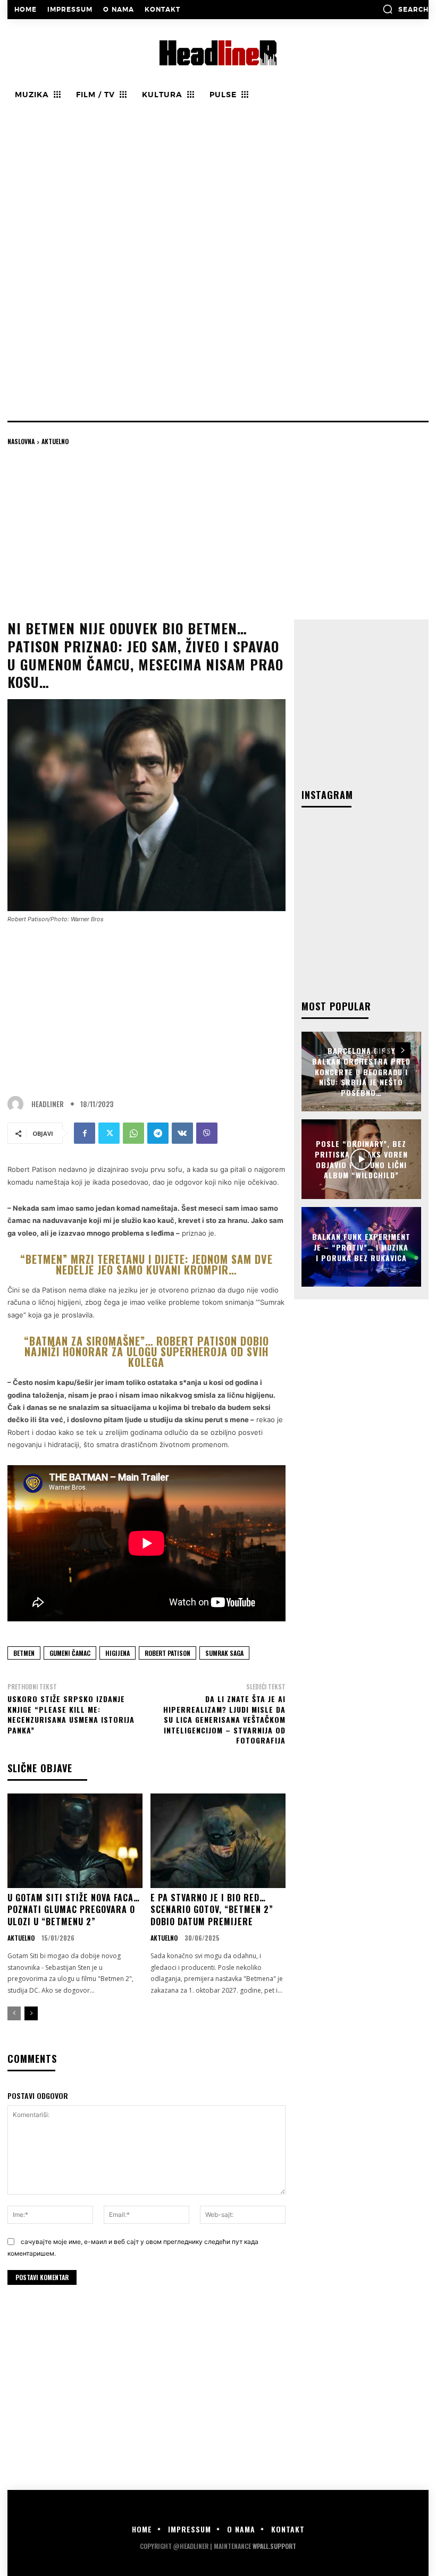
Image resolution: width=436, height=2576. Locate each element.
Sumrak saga (224, 1653)
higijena (118, 1653)
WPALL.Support (274, 2546)
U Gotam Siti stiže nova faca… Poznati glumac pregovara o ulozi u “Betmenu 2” (74, 1910)
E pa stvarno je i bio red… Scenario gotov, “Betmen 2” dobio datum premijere (212, 1910)
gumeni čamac (70, 1653)
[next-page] (31, 2013)
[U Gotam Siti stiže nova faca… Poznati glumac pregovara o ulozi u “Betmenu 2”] (75, 1841)
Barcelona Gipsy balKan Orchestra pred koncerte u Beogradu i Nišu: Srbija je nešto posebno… (361, 1071)
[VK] (182, 1133)
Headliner (48, 1104)
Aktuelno (55, 441)
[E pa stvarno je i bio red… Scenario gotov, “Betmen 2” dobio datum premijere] (218, 1841)
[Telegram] (158, 1133)
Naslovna (21, 441)
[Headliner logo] (218, 53)
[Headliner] (18, 1104)
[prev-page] (14, 2013)
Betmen (24, 1653)
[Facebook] (85, 1133)
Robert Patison (167, 1653)
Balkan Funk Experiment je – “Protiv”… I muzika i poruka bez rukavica (361, 1247)
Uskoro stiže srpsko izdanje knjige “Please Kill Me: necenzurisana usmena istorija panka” (71, 1714)
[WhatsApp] (133, 1133)
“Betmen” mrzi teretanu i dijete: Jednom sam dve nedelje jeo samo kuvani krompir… (146, 1264)
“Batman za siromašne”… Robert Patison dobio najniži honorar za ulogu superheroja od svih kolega (146, 1351)
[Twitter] (109, 1133)
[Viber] (207, 1133)
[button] (405, 9)
